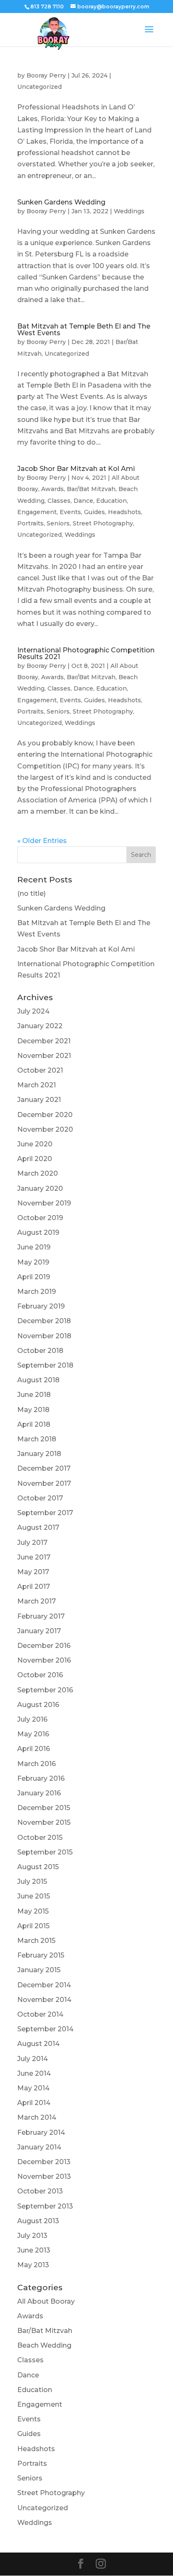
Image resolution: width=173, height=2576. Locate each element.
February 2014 (41, 2132)
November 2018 (44, 1336)
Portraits (30, 523)
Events (70, 512)
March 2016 (37, 1764)
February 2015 (41, 1955)
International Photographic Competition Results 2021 (86, 653)
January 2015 (39, 1970)
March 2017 (37, 1601)
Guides (94, 512)
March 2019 (37, 1292)
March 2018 (37, 1439)
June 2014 (34, 2073)
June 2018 (34, 1395)
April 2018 (34, 1424)
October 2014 (40, 2014)
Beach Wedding (44, 2345)
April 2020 (35, 1159)
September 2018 (45, 1365)
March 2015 (36, 1941)
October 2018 (40, 1351)
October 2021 (40, 1070)
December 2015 (44, 1808)
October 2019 (40, 1218)
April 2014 (34, 2103)
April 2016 (34, 1749)
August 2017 (38, 1527)
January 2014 (39, 2147)
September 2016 (45, 1690)
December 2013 (44, 2162)
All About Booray (46, 2301)
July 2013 (32, 2236)
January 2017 (39, 1631)
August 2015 (38, 1867)
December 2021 (44, 1041)
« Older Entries (42, 841)
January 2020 (40, 1188)
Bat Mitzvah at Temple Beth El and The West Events (84, 330)
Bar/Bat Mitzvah (91, 489)
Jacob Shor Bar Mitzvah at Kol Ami (76, 469)
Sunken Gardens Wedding (61, 202)
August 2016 (38, 1705)
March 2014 (37, 2117)
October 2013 (40, 2191)
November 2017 (44, 1483)
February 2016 (41, 1778)
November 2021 (44, 1056)
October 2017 (40, 1498)
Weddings (129, 211)
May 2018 (33, 1410)
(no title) (31, 894)
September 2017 (45, 1513)
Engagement (37, 512)
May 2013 (33, 2265)
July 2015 (32, 1882)
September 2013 (45, 2206)
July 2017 (32, 1543)
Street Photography (103, 523)
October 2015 (40, 1838)
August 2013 (38, 2221)
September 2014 (45, 2029)
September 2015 (45, 1852)
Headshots (125, 512)
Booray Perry (46, 75)
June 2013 (34, 2250)
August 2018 (38, 1380)
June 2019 (34, 1247)
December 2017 (44, 1468)
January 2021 (39, 1100)
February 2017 (41, 1616)
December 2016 (44, 1646)
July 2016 (32, 1719)
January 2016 (39, 1793)
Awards (52, 489)
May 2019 (33, 1262)
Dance (83, 501)
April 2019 (34, 1277)
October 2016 (40, 1675)
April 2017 (34, 1587)
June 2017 (34, 1557)
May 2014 (33, 2088)
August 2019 (38, 1232)
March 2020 (38, 1173)
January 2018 (39, 1454)
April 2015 (33, 1926)
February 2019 (41, 1306)
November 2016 (44, 1660)
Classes (59, 501)
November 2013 (44, 2176)
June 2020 (35, 1144)
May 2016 (33, 1734)
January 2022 (40, 1026)
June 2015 (34, 1896)
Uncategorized (39, 87)
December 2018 (44, 1321)
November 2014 (44, 2000)
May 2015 (33, 1911)
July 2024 (33, 1011)
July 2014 (33, 2059)
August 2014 (38, 2044)
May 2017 (33, 1572)
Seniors (58, 523)
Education (111, 501)
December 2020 (45, 1115)
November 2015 (44, 1822)
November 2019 (44, 1203)
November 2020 (45, 1129)
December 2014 (44, 1985)
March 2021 (37, 1085)
